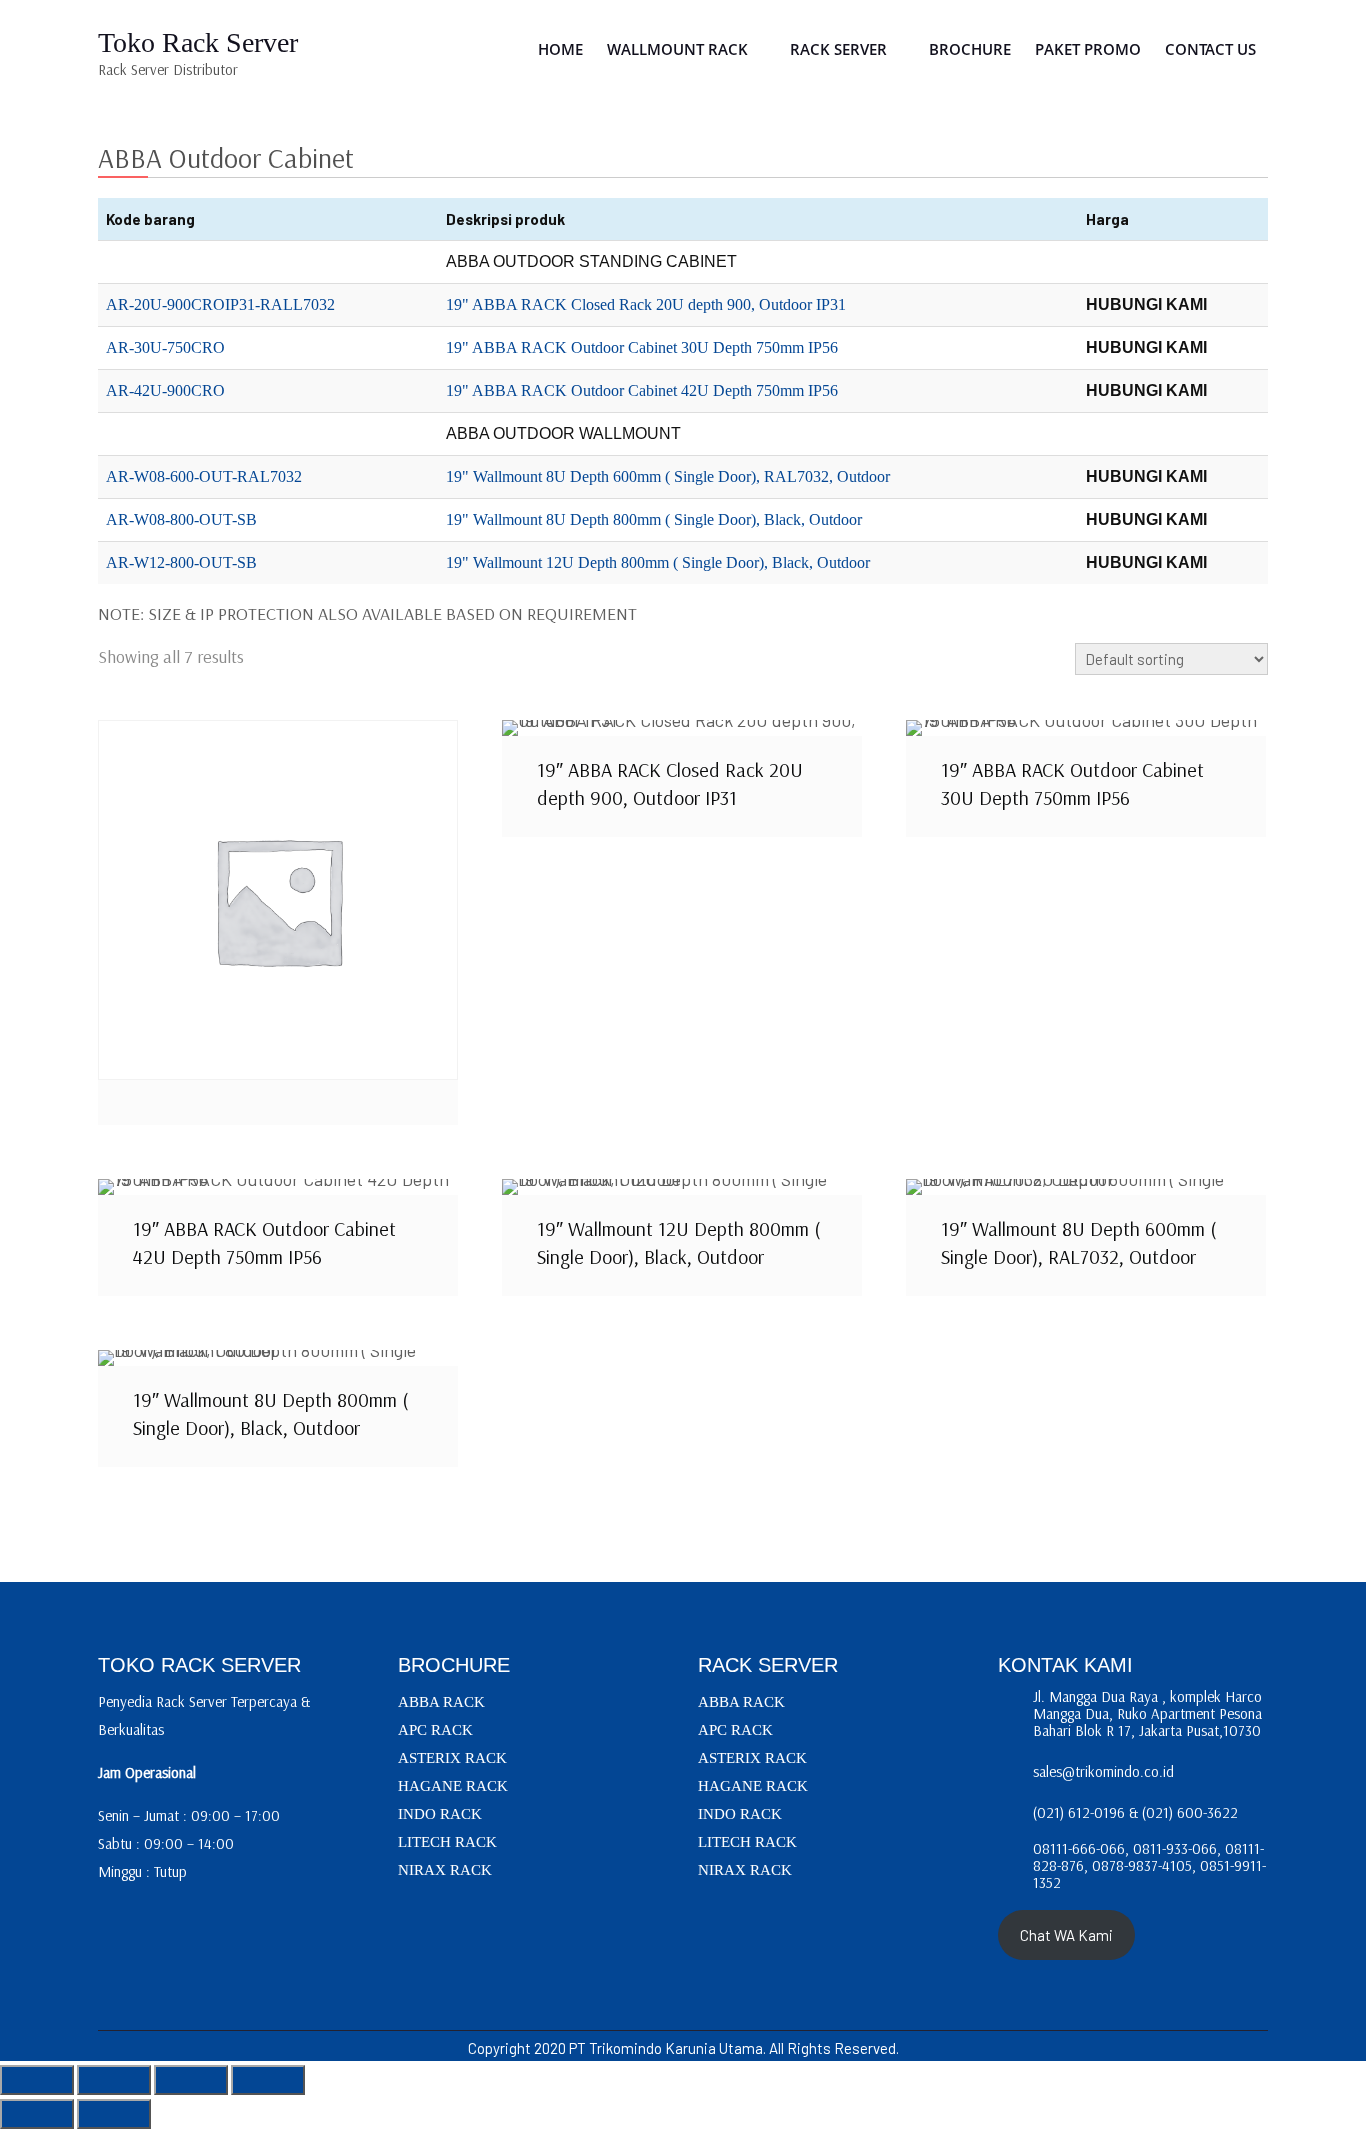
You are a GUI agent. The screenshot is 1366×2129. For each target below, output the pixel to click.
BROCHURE (970, 49)
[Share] (191, 2080)
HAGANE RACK (453, 1786)
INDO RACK (440, 1814)
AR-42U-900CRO (165, 390)
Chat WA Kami (1066, 1935)
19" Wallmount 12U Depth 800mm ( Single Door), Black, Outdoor (658, 562)
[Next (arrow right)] (114, 2114)
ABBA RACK (441, 1702)
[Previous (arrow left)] (37, 2114)
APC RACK (435, 1730)
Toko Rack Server (198, 42)
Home (560, 49)
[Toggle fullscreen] (114, 2080)
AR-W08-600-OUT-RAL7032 (204, 476)
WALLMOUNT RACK (677, 49)
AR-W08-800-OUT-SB (181, 519)
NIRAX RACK (445, 1870)
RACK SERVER (838, 49)
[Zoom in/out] (37, 2080)
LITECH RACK (447, 1842)
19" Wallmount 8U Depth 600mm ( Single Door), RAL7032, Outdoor (668, 476)
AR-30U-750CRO (165, 347)
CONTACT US (1210, 49)
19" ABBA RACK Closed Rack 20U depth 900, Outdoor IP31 (646, 304)
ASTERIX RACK (452, 1758)
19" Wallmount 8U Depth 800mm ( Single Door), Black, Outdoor (654, 519)
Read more (278, 900)
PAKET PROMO (1088, 49)
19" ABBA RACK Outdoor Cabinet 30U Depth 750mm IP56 (642, 347)
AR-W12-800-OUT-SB (181, 562)
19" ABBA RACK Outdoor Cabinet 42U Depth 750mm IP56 (642, 390)
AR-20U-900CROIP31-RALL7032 (220, 304)
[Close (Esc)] (268, 2080)
